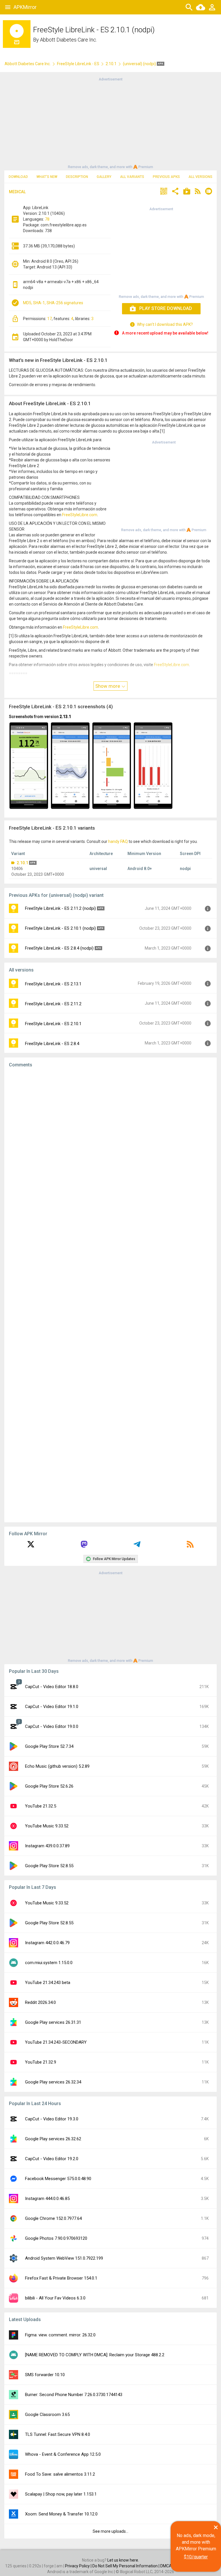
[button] (164, 192)
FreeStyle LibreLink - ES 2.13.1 (53, 984)
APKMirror (25, 7)
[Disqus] (110, 1295)
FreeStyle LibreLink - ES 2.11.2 (53, 1004)
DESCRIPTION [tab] (77, 177)
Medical (17, 192)
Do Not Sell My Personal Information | (126, 2566)
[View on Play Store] (187, 192)
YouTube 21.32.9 (41, 2062)
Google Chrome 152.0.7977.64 (53, 2218)
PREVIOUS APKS (166, 177)
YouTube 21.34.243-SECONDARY (56, 2042)
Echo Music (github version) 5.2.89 (57, 1766)
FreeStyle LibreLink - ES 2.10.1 (53, 1024)
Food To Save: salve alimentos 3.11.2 (60, 2474)
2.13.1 (65, 717)
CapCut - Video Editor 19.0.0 (52, 1726)
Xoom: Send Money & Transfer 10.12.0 (61, 2514)
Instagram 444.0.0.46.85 (47, 2199)
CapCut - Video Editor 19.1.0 (52, 1707)
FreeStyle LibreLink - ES (78, 64)
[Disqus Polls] (110, 1145)
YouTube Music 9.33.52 (47, 1826)
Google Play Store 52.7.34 (49, 1746)
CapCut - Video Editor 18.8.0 (52, 1687)
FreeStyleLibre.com (80, 515)
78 (47, 219)
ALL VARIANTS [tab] (132, 177)
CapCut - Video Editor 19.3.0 (52, 2119)
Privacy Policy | (79, 2566)
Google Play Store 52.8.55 (49, 1866)
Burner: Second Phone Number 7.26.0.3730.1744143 (74, 2395)
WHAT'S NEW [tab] (47, 177)
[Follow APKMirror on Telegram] (137, 1546)
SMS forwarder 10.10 (45, 2375)
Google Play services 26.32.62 (53, 2139)
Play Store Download (166, 308)
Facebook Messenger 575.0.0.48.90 (58, 2179)
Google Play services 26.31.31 (53, 2022)
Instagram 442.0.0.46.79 (47, 1943)
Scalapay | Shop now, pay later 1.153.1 (61, 2494)
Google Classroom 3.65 (47, 2415)
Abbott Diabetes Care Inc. (68, 40)
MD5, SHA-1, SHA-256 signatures (53, 303)
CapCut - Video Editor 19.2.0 (52, 2159)
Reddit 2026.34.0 (40, 2002)
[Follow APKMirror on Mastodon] (84, 1546)
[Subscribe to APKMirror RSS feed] (190, 1546)
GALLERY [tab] (104, 177)
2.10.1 (111, 64)
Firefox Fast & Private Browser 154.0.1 (61, 2278)
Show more (108, 686)
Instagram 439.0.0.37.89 (47, 1846)
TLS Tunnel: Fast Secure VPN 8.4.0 (58, 2434)
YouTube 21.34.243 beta (48, 1983)
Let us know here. (123, 2560)
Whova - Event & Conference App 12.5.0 (63, 2454)
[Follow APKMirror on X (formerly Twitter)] (31, 1546)
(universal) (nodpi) (140, 64)
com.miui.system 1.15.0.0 (49, 1963)
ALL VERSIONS (200, 177)
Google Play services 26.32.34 (53, 2082)
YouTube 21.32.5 (41, 1806)
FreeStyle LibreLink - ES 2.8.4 (52, 1044)
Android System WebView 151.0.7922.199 (64, 2258)
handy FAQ (118, 841)
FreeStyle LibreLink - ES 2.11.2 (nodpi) (60, 908)
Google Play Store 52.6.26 (49, 1786)
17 (49, 319)
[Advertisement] (110, 123)
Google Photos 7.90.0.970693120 (56, 2238)
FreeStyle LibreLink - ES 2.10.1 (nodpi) (60, 928)
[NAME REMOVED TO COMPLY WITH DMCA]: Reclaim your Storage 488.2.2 (95, 2355)
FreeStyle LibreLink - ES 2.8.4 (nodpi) (59, 948)
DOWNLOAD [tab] (18, 177)
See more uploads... (110, 2531)
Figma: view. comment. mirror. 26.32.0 (60, 2335)
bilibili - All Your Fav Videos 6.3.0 (55, 2298)
